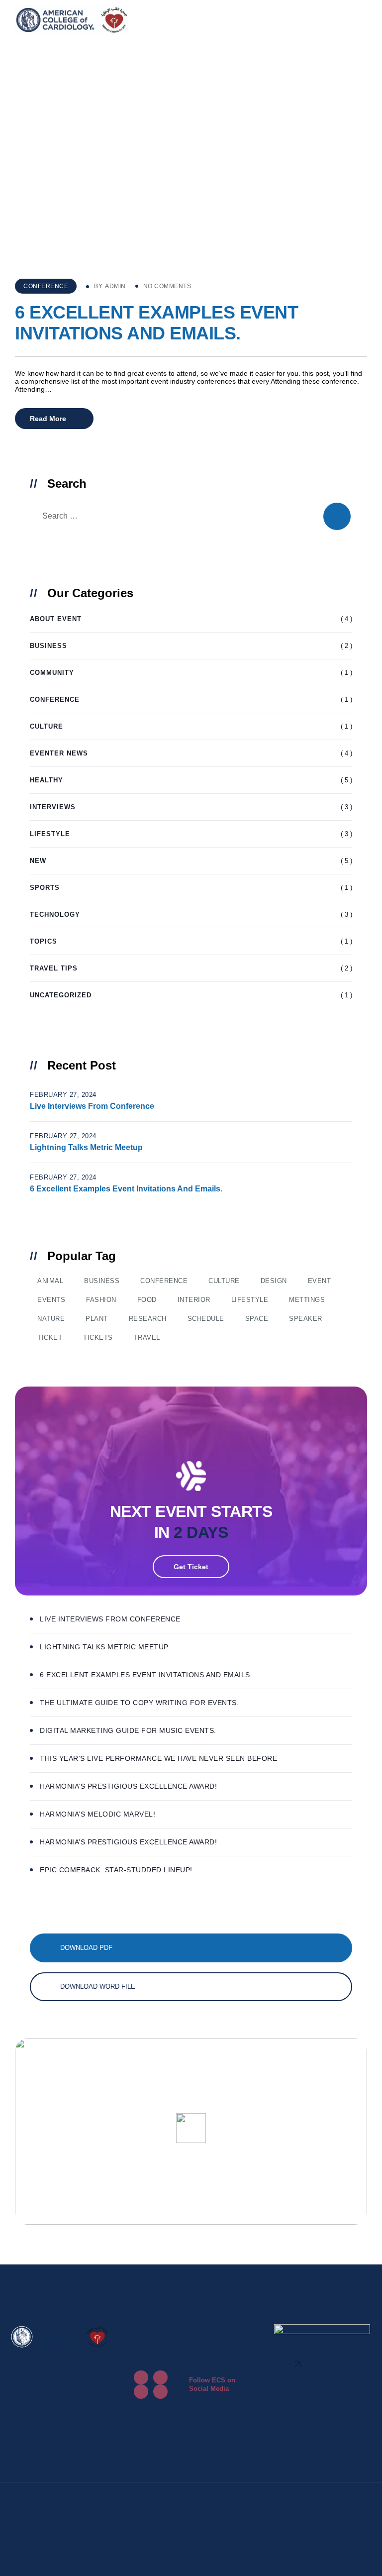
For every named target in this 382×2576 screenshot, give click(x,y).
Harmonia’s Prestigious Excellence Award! (128, 1786)
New (38, 861)
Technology (55, 914)
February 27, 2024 (63, 1095)
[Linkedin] (160, 2346)
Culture (47, 726)
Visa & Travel (221, 2420)
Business (48, 646)
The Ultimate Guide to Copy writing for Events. (139, 1703)
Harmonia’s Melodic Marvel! (97, 1814)
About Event (56, 619)
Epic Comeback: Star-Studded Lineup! (116, 1870)
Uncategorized (61, 995)
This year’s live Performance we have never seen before (158, 1758)
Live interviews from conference (92, 1106)
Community (52, 673)
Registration (159, 2420)
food (147, 1300)
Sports (45, 888)
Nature (51, 1319)
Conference (46, 286)
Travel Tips (54, 968)
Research (148, 1319)
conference (164, 1281)
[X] (160, 2331)
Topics (44, 941)
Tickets (98, 1338)
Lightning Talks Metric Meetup (86, 1147)
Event (320, 1281)
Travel (147, 1338)
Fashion (101, 1300)
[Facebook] (141, 2331)
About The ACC (224, 2432)
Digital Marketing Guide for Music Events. (128, 1730)
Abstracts (215, 2444)
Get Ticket (191, 1567)
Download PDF (86, 1948)
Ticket (50, 1338)
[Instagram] (141, 2346)
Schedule (206, 1319)
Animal (50, 1281)
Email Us (279, 2364)
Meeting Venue (164, 2432)
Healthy (47, 780)
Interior (194, 1300)
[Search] (337, 516)
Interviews (53, 807)
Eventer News (59, 753)
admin (115, 286)
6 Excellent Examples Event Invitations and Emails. (156, 323)
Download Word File (98, 1986)
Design (274, 1281)
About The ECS (165, 2444)
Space (257, 1319)
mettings (307, 1300)
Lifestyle (50, 834)
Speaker (306, 1319)
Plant (97, 1319)
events (51, 1300)
